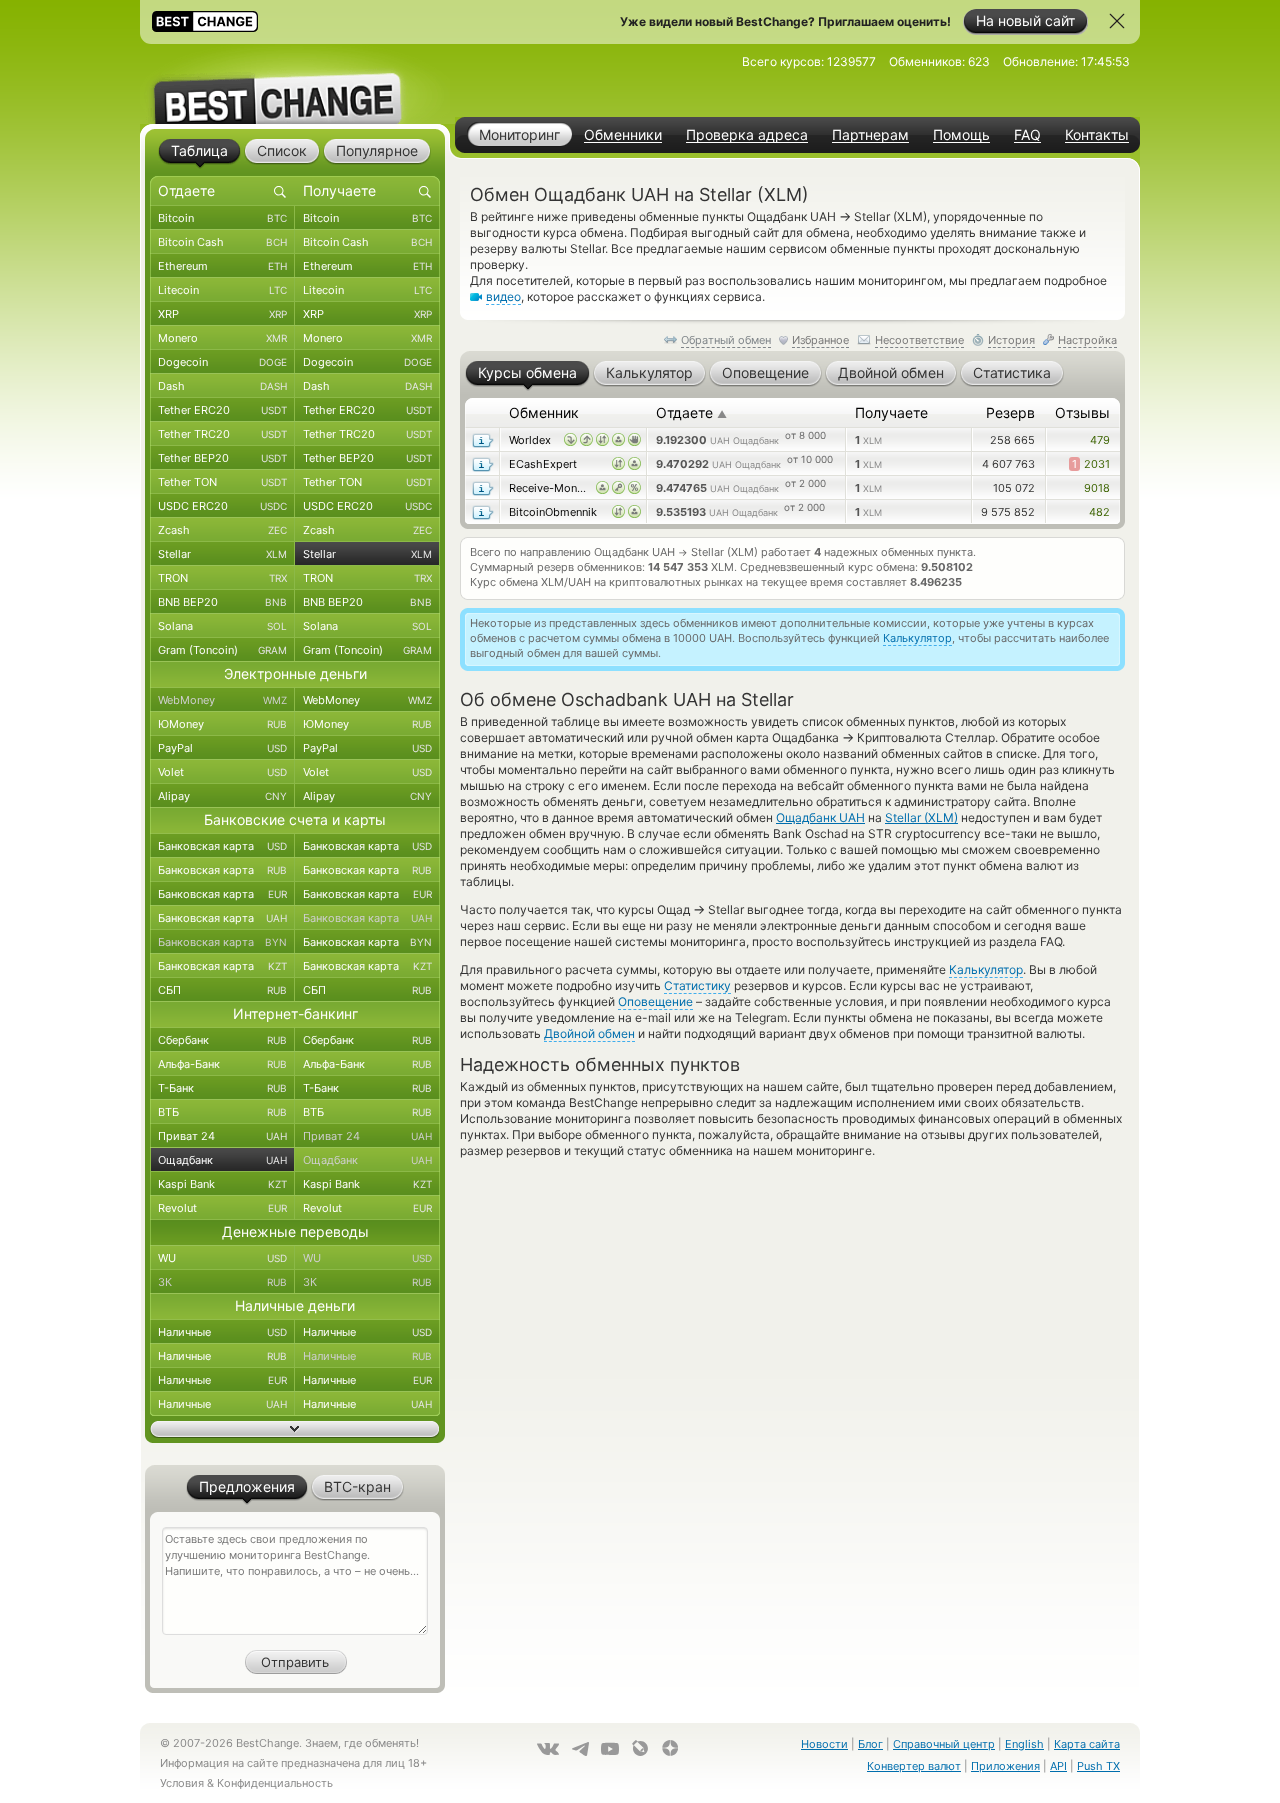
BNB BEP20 (222, 602)
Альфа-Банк (222, 1064)
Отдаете (691, 412)
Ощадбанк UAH (820, 817)
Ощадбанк (222, 1160)
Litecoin (222, 290)
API (1058, 1766)
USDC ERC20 (222, 506)
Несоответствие (919, 340)
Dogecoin (222, 362)
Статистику (697, 985)
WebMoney (222, 700)
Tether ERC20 (222, 410)
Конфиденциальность (275, 1783)
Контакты (1097, 135)
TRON (222, 578)
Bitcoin (222, 218)
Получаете (891, 412)
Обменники (623, 135)
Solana (222, 626)
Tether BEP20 (222, 458)
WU (222, 1258)
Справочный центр (944, 1744)
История (1011, 340)
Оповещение (655, 1001)
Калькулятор (917, 638)
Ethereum (222, 266)
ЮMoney (222, 724)
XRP (222, 314)
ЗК (222, 1282)
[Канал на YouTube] (610, 1749)
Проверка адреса (747, 135)
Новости (824, 1744)
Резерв (1010, 412)
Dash (222, 386)
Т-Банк (222, 1088)
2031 (1091, 464)
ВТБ (222, 1112)
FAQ (1027, 135)
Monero (222, 338)
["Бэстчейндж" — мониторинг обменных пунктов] (295, 84)
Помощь (961, 135)
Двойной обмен (589, 1033)
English (1024, 1744)
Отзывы (1082, 412)
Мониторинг (519, 134)
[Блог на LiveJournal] (640, 1748)
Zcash (222, 530)
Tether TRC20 (222, 434)
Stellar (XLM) (921, 817)
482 (1099, 512)
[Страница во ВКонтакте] (548, 1749)
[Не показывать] (1117, 21)
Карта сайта (1087, 1744)
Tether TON (222, 482)
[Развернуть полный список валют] (295, 1429)
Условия (182, 1783)
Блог (870, 1744)
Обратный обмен (726, 340)
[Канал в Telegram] (580, 1749)
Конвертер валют (914, 1766)
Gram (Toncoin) (222, 650)
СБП (222, 990)
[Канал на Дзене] (670, 1748)
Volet (222, 772)
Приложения (1005, 1766)
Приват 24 (222, 1136)
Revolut (222, 1208)
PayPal (222, 748)
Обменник (544, 412)
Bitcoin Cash (222, 242)
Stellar (222, 554)
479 (1100, 440)
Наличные (222, 1332)
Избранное (820, 340)
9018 (1097, 488)
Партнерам (870, 135)
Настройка (1087, 340)
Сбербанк (222, 1040)
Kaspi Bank (222, 1184)
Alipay (222, 796)
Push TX (1098, 1766)
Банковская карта (222, 846)
